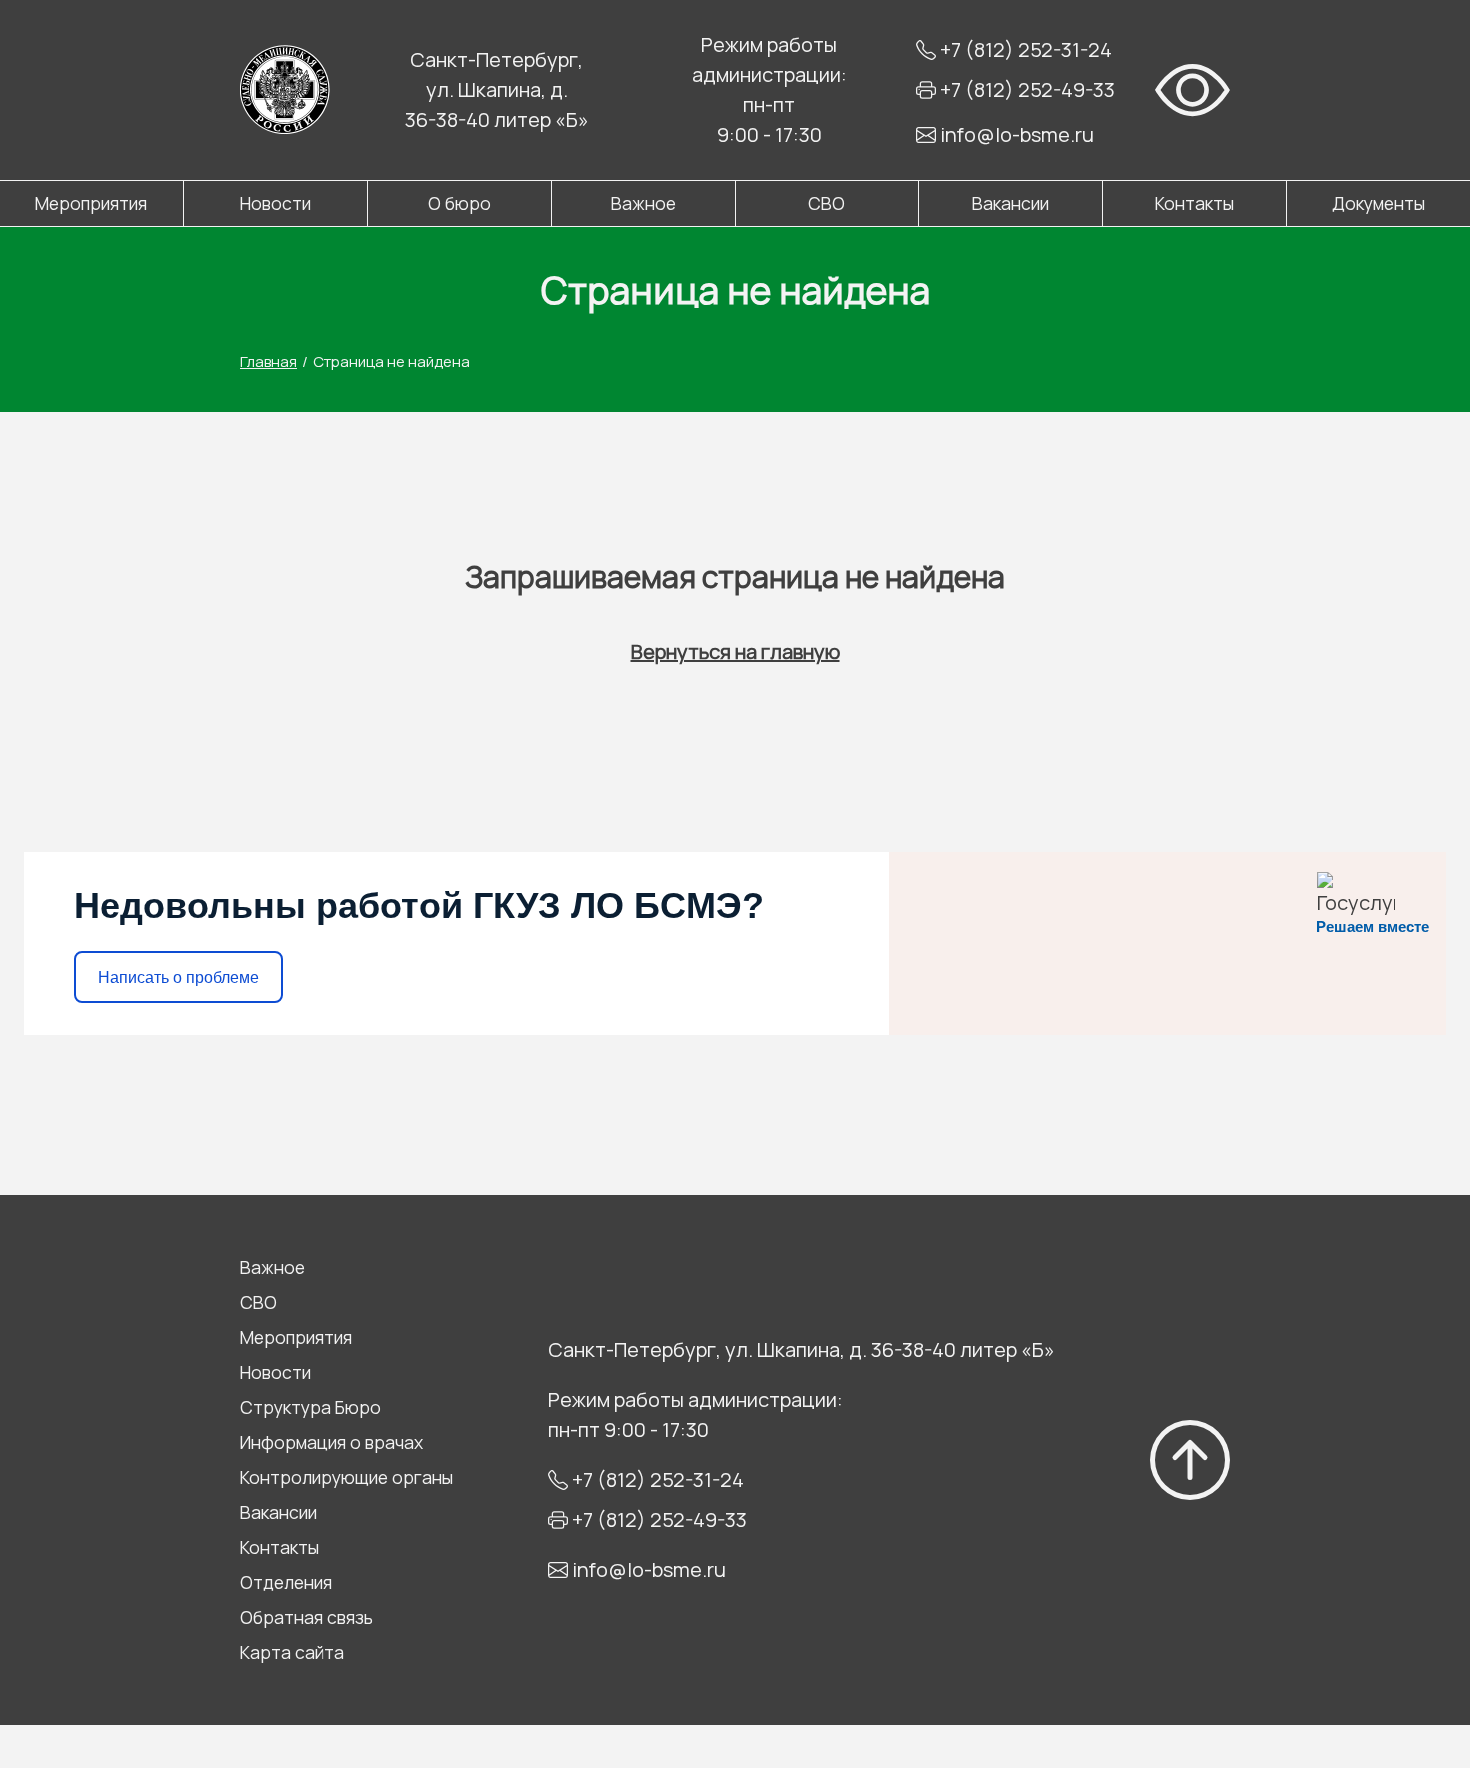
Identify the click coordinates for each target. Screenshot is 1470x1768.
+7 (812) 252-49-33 (1027, 89)
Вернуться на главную (735, 651)
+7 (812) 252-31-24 (1026, 49)
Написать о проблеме (178, 977)
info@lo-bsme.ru (1017, 134)
